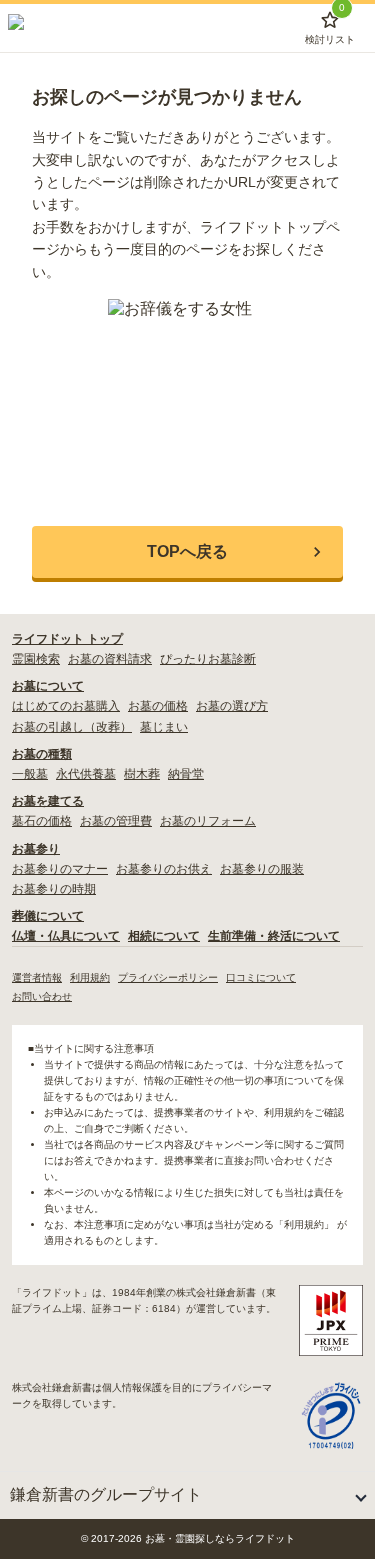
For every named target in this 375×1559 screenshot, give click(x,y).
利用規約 (90, 977)
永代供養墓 (86, 774)
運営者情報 (37, 977)
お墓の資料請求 (110, 659)
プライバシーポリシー (168, 977)
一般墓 (30, 774)
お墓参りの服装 (262, 869)
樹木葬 (142, 774)
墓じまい (164, 727)
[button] (187, 552)
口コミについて (261, 977)
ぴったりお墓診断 (208, 659)
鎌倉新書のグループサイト (106, 1494)
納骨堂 (186, 774)
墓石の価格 (42, 821)
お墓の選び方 (232, 706)
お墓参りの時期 (54, 889)
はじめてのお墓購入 (66, 706)
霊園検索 (36, 659)
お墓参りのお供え (164, 869)
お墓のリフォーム (208, 821)
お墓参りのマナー (60, 869)
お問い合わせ (42, 996)
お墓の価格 (158, 706)
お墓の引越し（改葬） (72, 727)
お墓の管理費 (116, 821)
